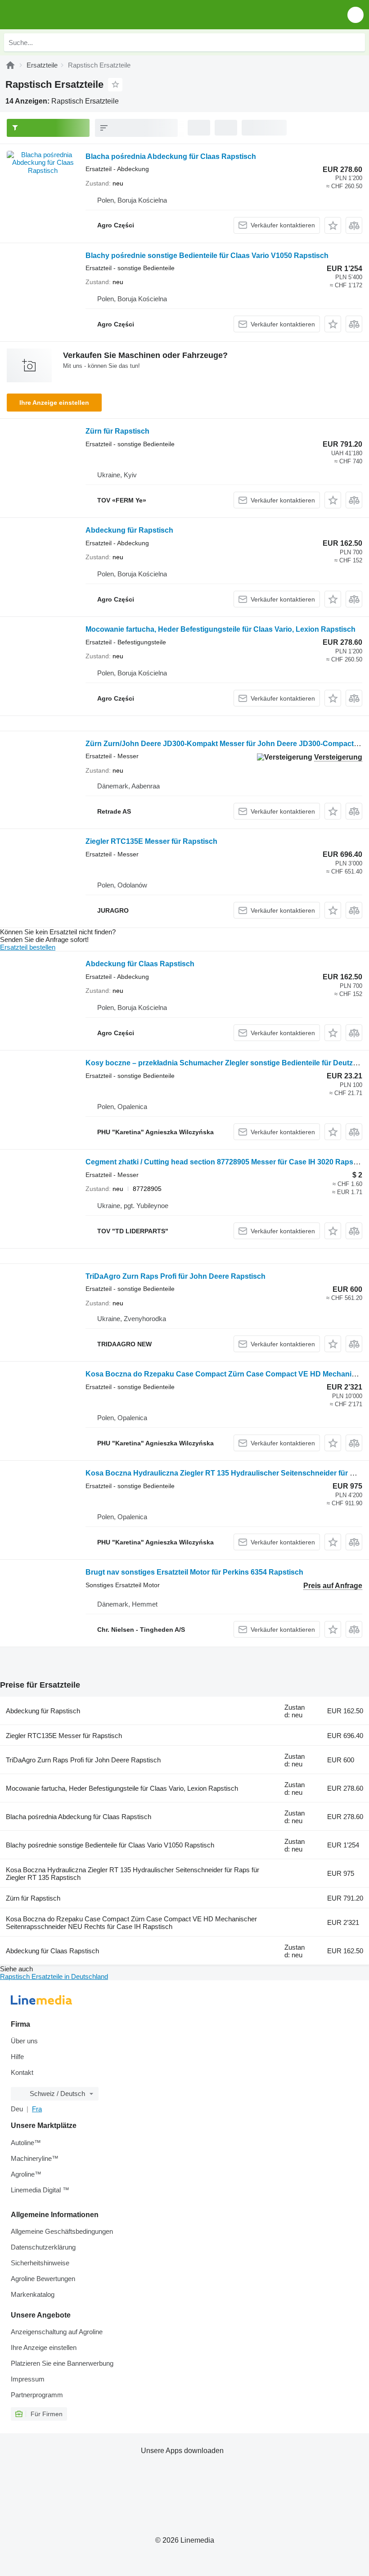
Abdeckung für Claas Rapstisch (140, 964)
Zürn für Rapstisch (117, 431)
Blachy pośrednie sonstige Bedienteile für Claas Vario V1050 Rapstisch (207, 256)
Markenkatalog (33, 2294)
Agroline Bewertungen (43, 2279)
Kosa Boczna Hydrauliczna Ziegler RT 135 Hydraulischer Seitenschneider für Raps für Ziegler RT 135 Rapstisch (133, 1874)
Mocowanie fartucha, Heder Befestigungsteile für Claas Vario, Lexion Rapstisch (220, 629)
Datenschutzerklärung (43, 2247)
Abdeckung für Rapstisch (129, 530)
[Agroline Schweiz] (58, 15)
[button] (355, 15)
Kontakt (22, 2072)
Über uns (24, 2041)
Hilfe (17, 2057)
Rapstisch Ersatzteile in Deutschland (54, 1976)
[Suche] (356, 42)
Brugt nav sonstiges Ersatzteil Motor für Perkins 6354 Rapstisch (194, 1572)
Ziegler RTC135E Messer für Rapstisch (151, 841)
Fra (37, 2109)
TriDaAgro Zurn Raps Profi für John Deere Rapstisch (175, 1276)
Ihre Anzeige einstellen (54, 403)
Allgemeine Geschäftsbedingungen (62, 2231)
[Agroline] (10, 65)
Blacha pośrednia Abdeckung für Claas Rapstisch (171, 156)
